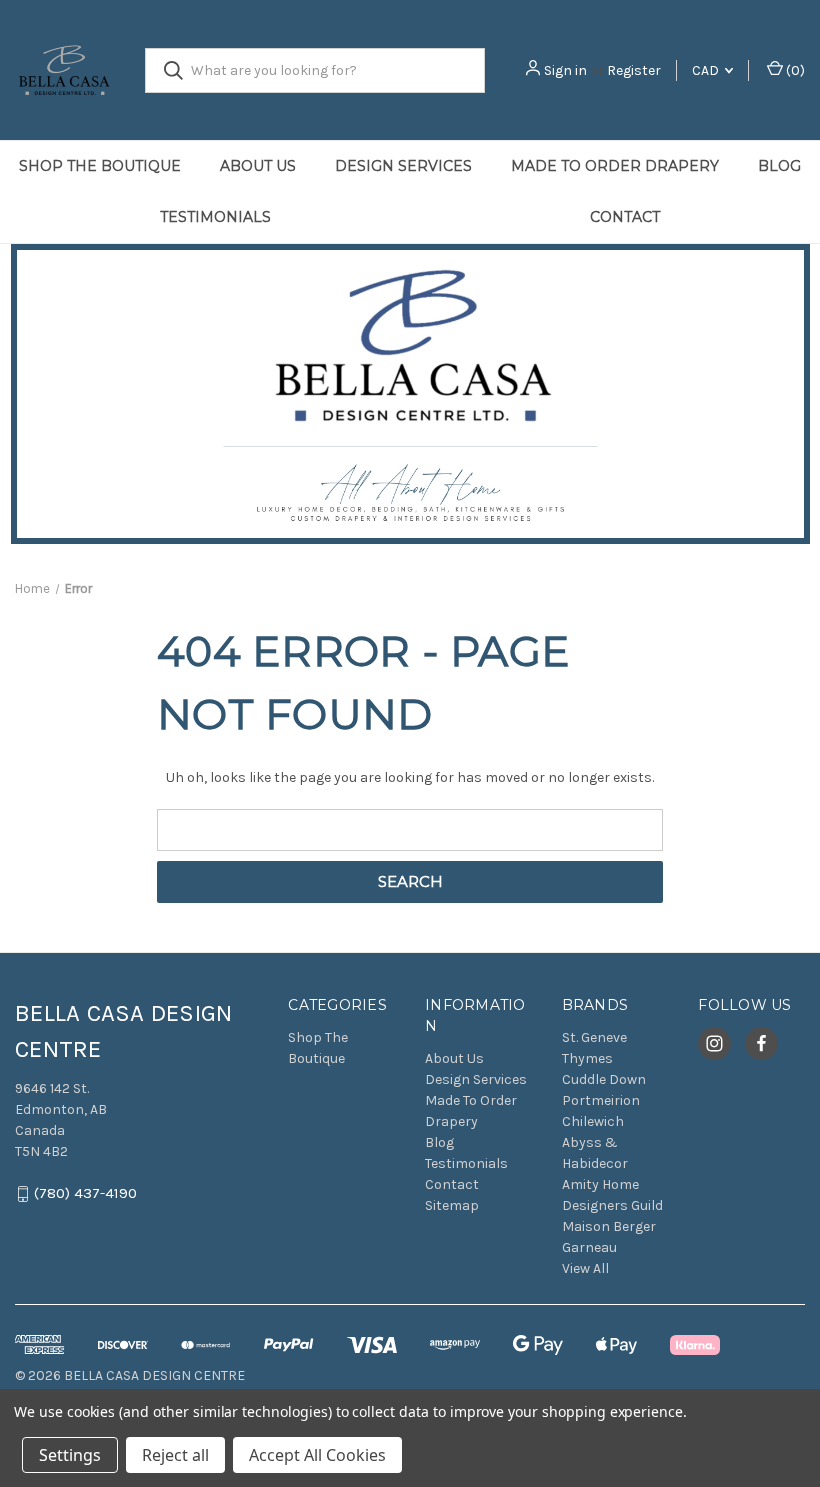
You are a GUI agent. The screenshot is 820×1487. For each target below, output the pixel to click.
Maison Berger (609, 1226)
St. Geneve (594, 1037)
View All (585, 1268)
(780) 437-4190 (85, 1194)
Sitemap (452, 1205)
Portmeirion (601, 1100)
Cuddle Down (604, 1079)
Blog (779, 166)
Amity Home (600, 1184)
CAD (707, 70)
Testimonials (215, 217)
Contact (452, 1184)
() (794, 70)
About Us (258, 166)
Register (634, 70)
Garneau (589, 1247)
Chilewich (593, 1121)
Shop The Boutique (100, 166)
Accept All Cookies (317, 1455)
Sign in (565, 70)
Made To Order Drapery (615, 166)
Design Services (403, 166)
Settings (70, 1455)
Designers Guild (612, 1205)
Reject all (175, 1455)
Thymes (587, 1058)
